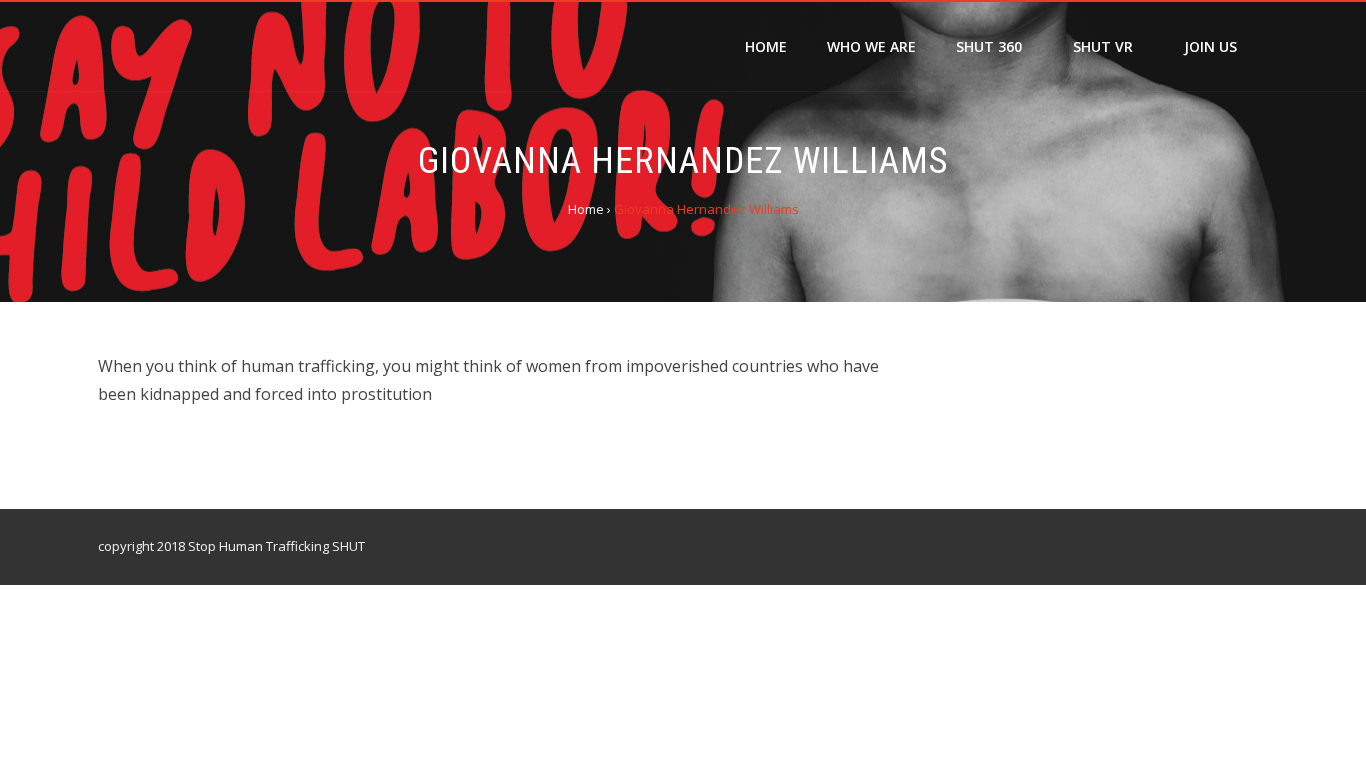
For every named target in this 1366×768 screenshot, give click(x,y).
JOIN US (1210, 46)
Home (766, 46)
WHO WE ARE (871, 46)
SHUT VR (1103, 46)
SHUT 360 (989, 46)
